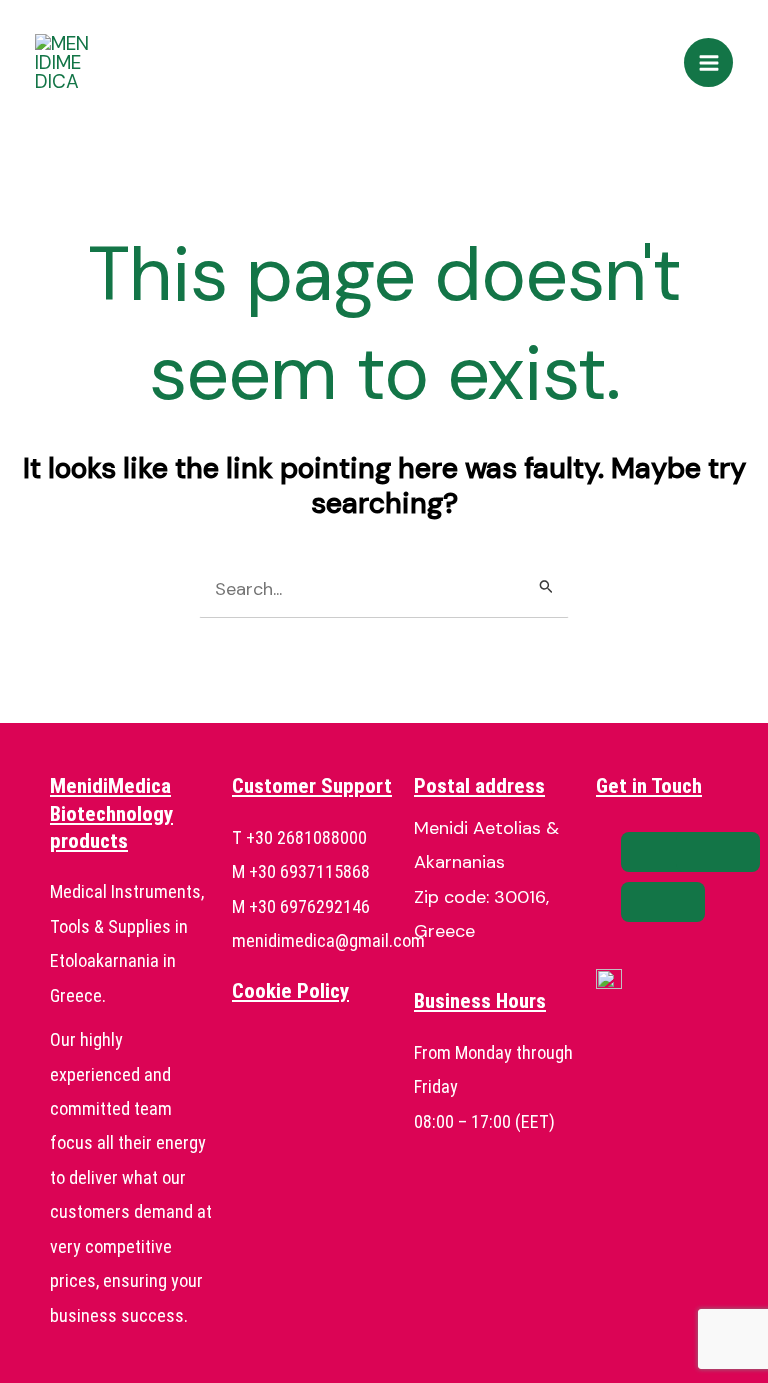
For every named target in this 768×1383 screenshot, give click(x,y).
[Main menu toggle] (708, 62)
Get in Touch (649, 786)
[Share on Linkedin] (663, 902)
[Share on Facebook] (663, 852)
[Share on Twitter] (718, 852)
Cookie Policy (290, 991)
